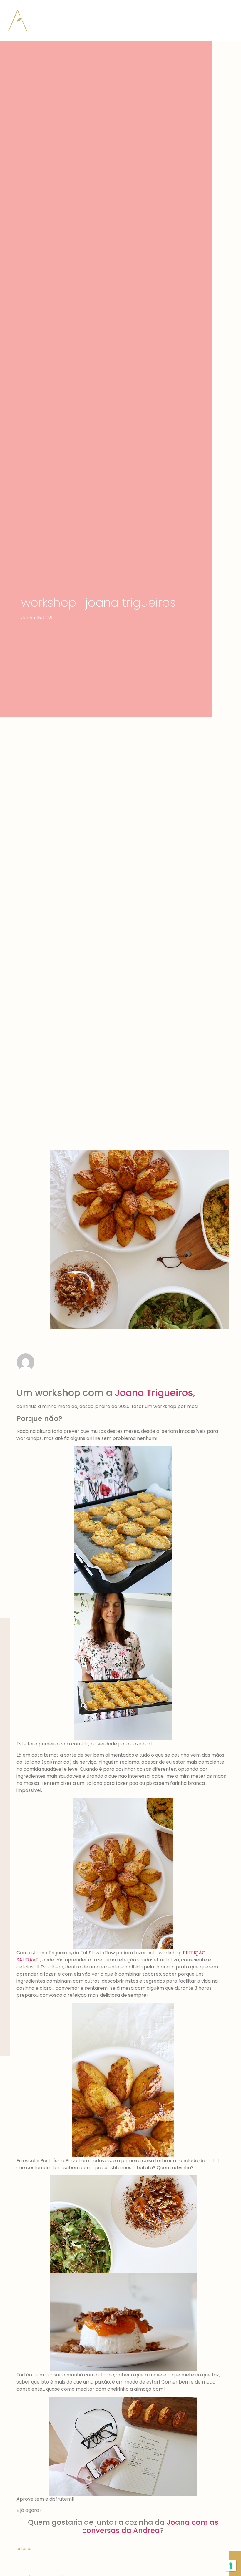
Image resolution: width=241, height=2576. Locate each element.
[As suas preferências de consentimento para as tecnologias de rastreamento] (231, 2566)
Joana (107, 2375)
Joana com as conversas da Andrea (150, 2527)
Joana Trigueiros (154, 1393)
